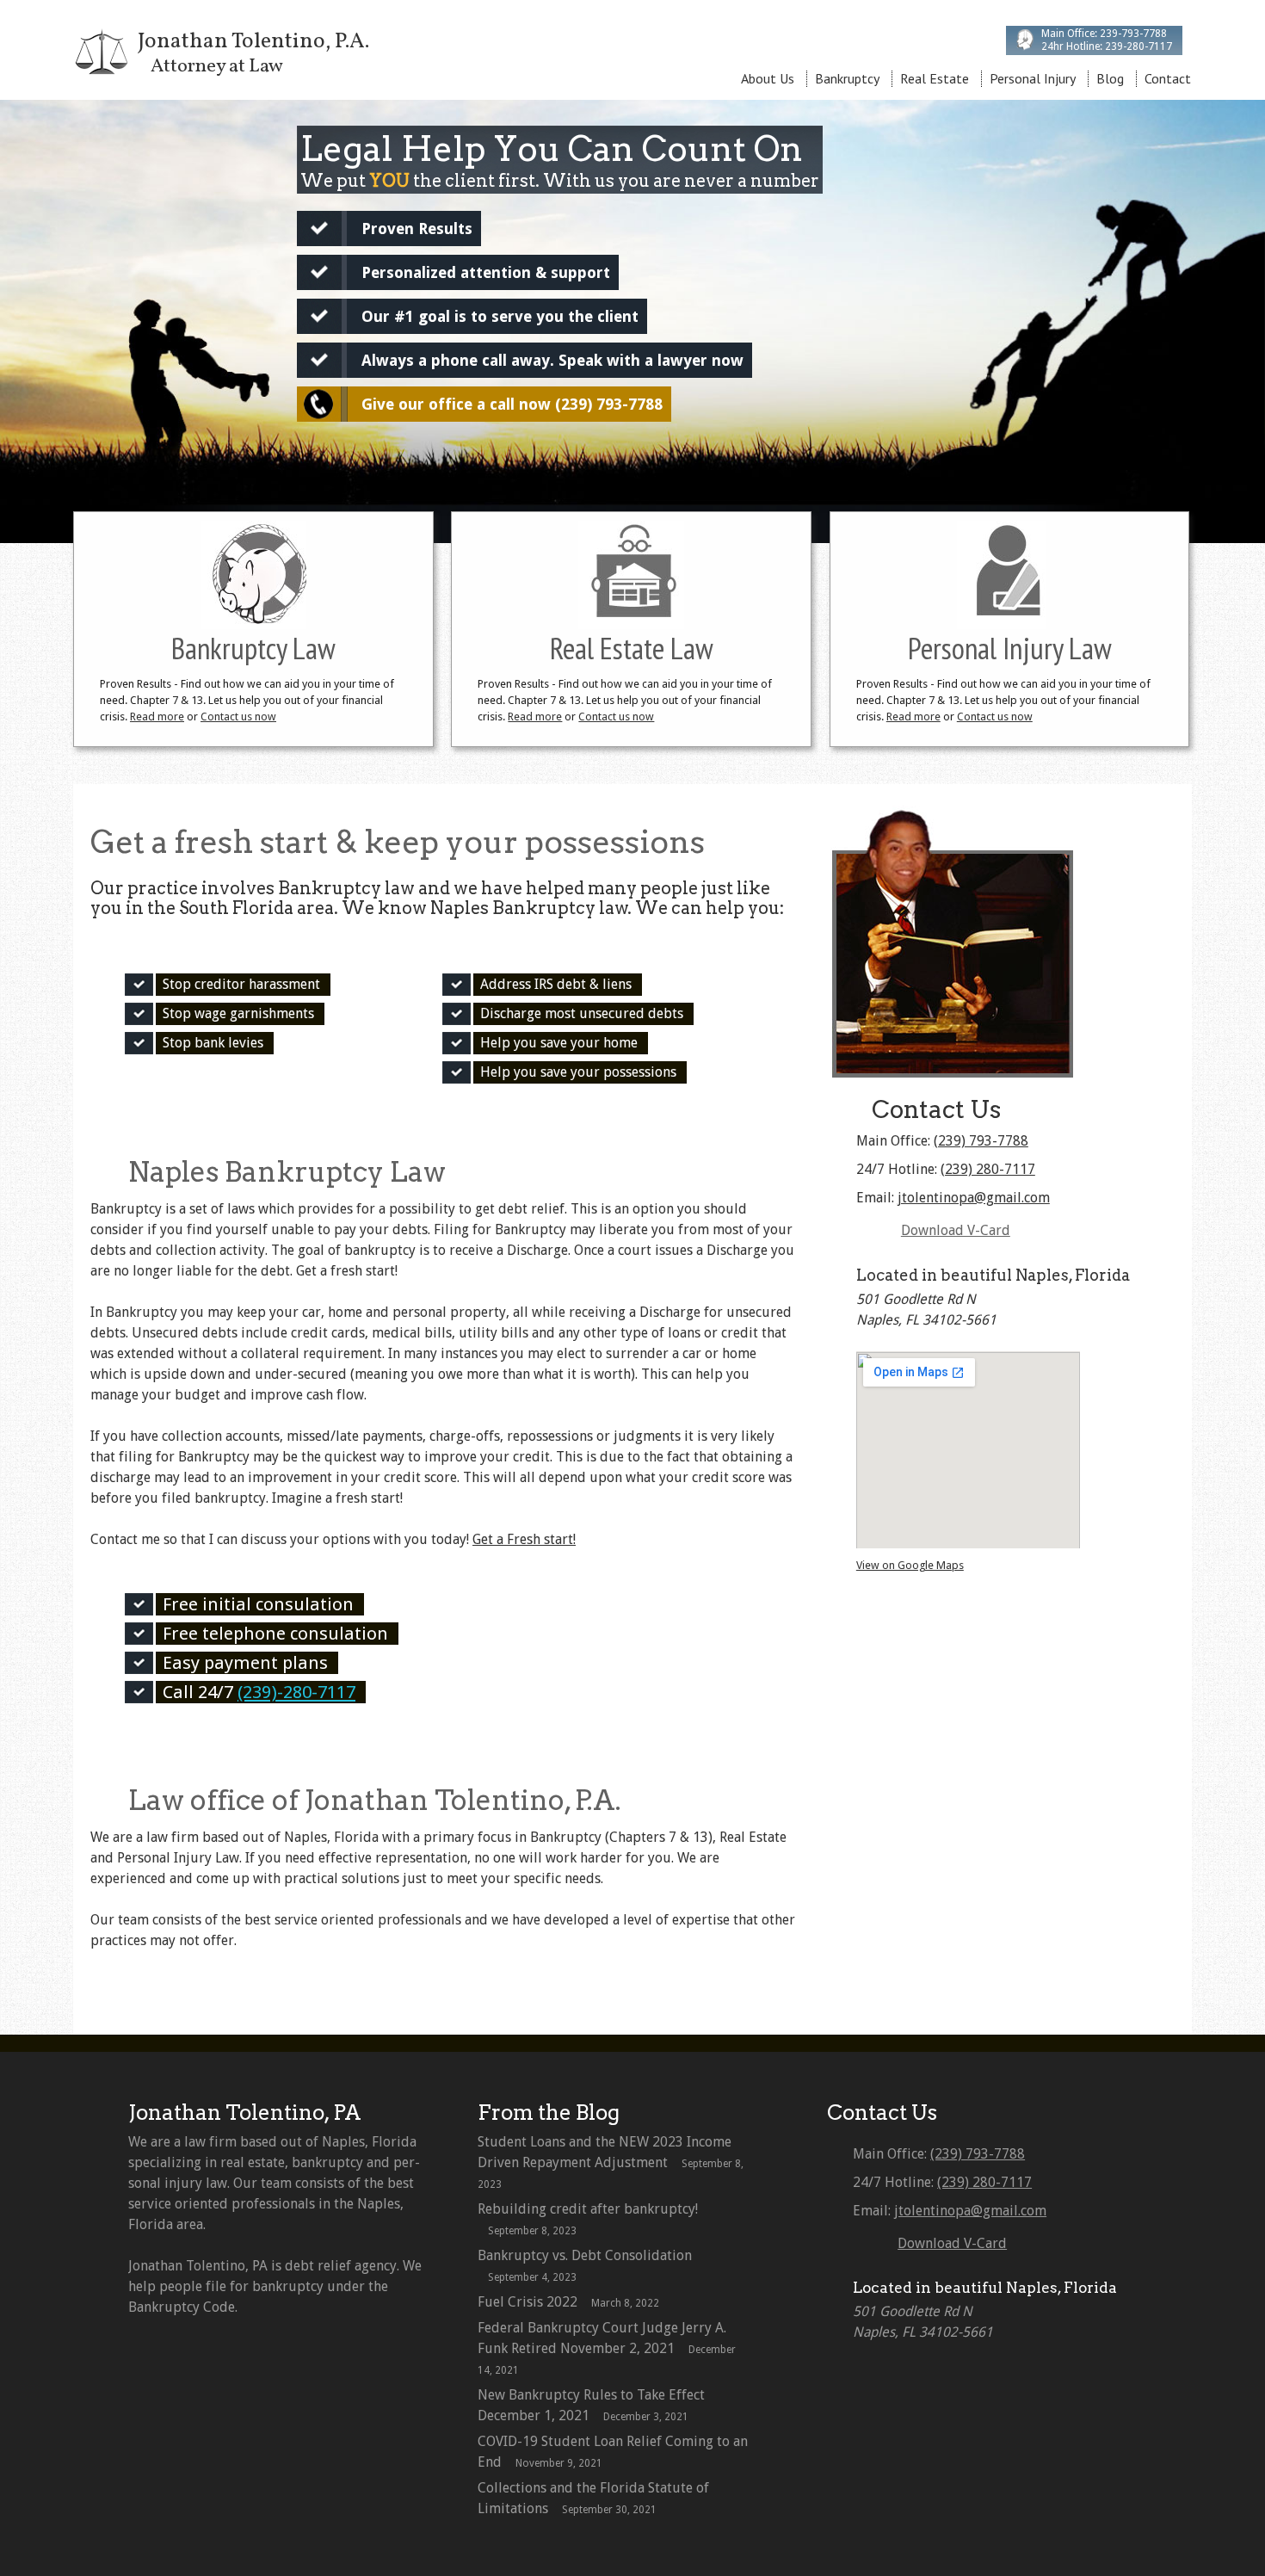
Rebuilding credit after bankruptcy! (588, 2209)
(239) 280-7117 (988, 1169)
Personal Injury (1033, 78)
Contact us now (238, 717)
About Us (768, 78)
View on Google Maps (910, 1565)
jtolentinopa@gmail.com (974, 1198)
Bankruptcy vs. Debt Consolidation (585, 2255)
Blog (1110, 78)
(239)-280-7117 (296, 1692)
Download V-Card (956, 1230)
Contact (1168, 78)
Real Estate (935, 78)
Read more (157, 717)
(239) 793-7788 (981, 1141)
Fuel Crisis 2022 (528, 2302)
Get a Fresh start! (524, 1539)
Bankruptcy (847, 78)
